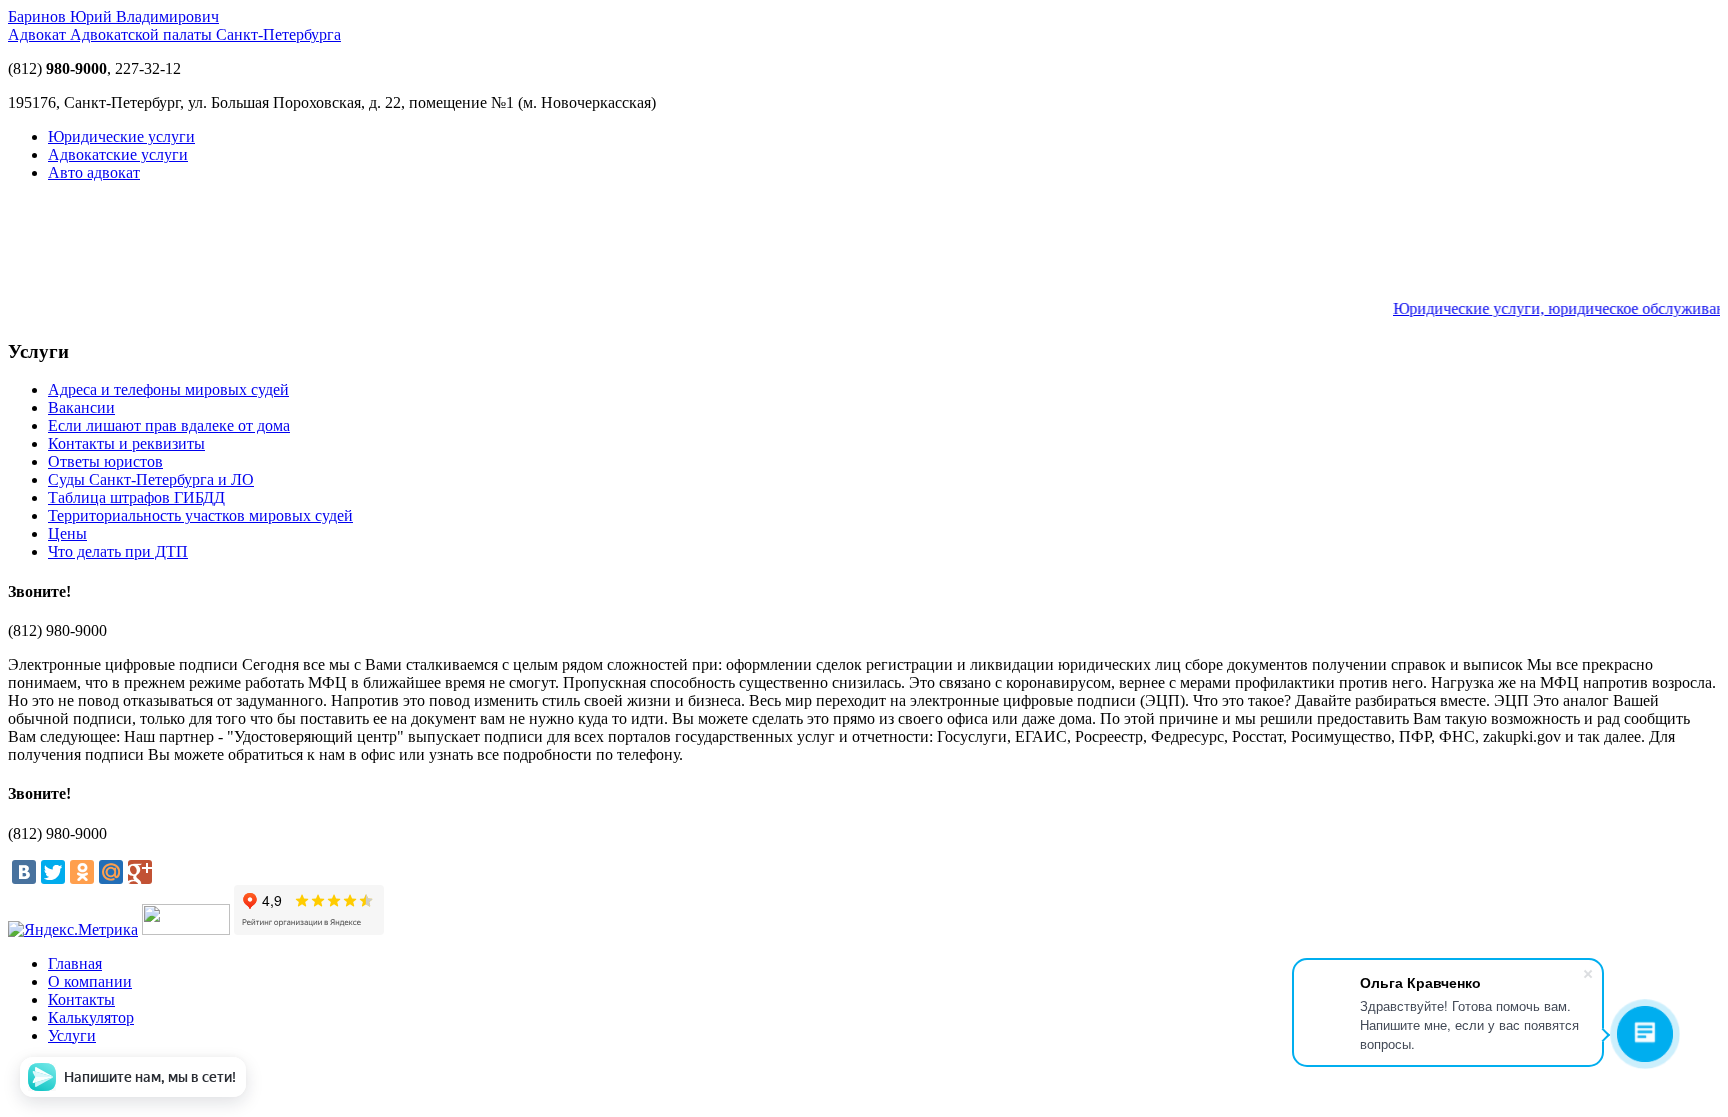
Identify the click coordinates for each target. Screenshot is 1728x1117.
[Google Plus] (140, 872)
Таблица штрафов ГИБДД (136, 497)
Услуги (72, 1035)
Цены (67, 533)
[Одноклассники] (82, 872)
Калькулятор (91, 1017)
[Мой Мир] (111, 872)
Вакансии (81, 407)
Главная (75, 963)
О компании (90, 981)
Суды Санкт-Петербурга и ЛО (151, 479)
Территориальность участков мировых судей (200, 515)
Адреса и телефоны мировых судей (168, 389)
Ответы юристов (105, 461)
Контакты (81, 999)
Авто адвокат (94, 172)
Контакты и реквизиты (126, 443)
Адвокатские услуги (118, 154)
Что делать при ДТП (118, 551)
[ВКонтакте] (24, 872)
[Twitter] (53, 872)
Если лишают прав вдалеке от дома (169, 425)
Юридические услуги (121, 136)
